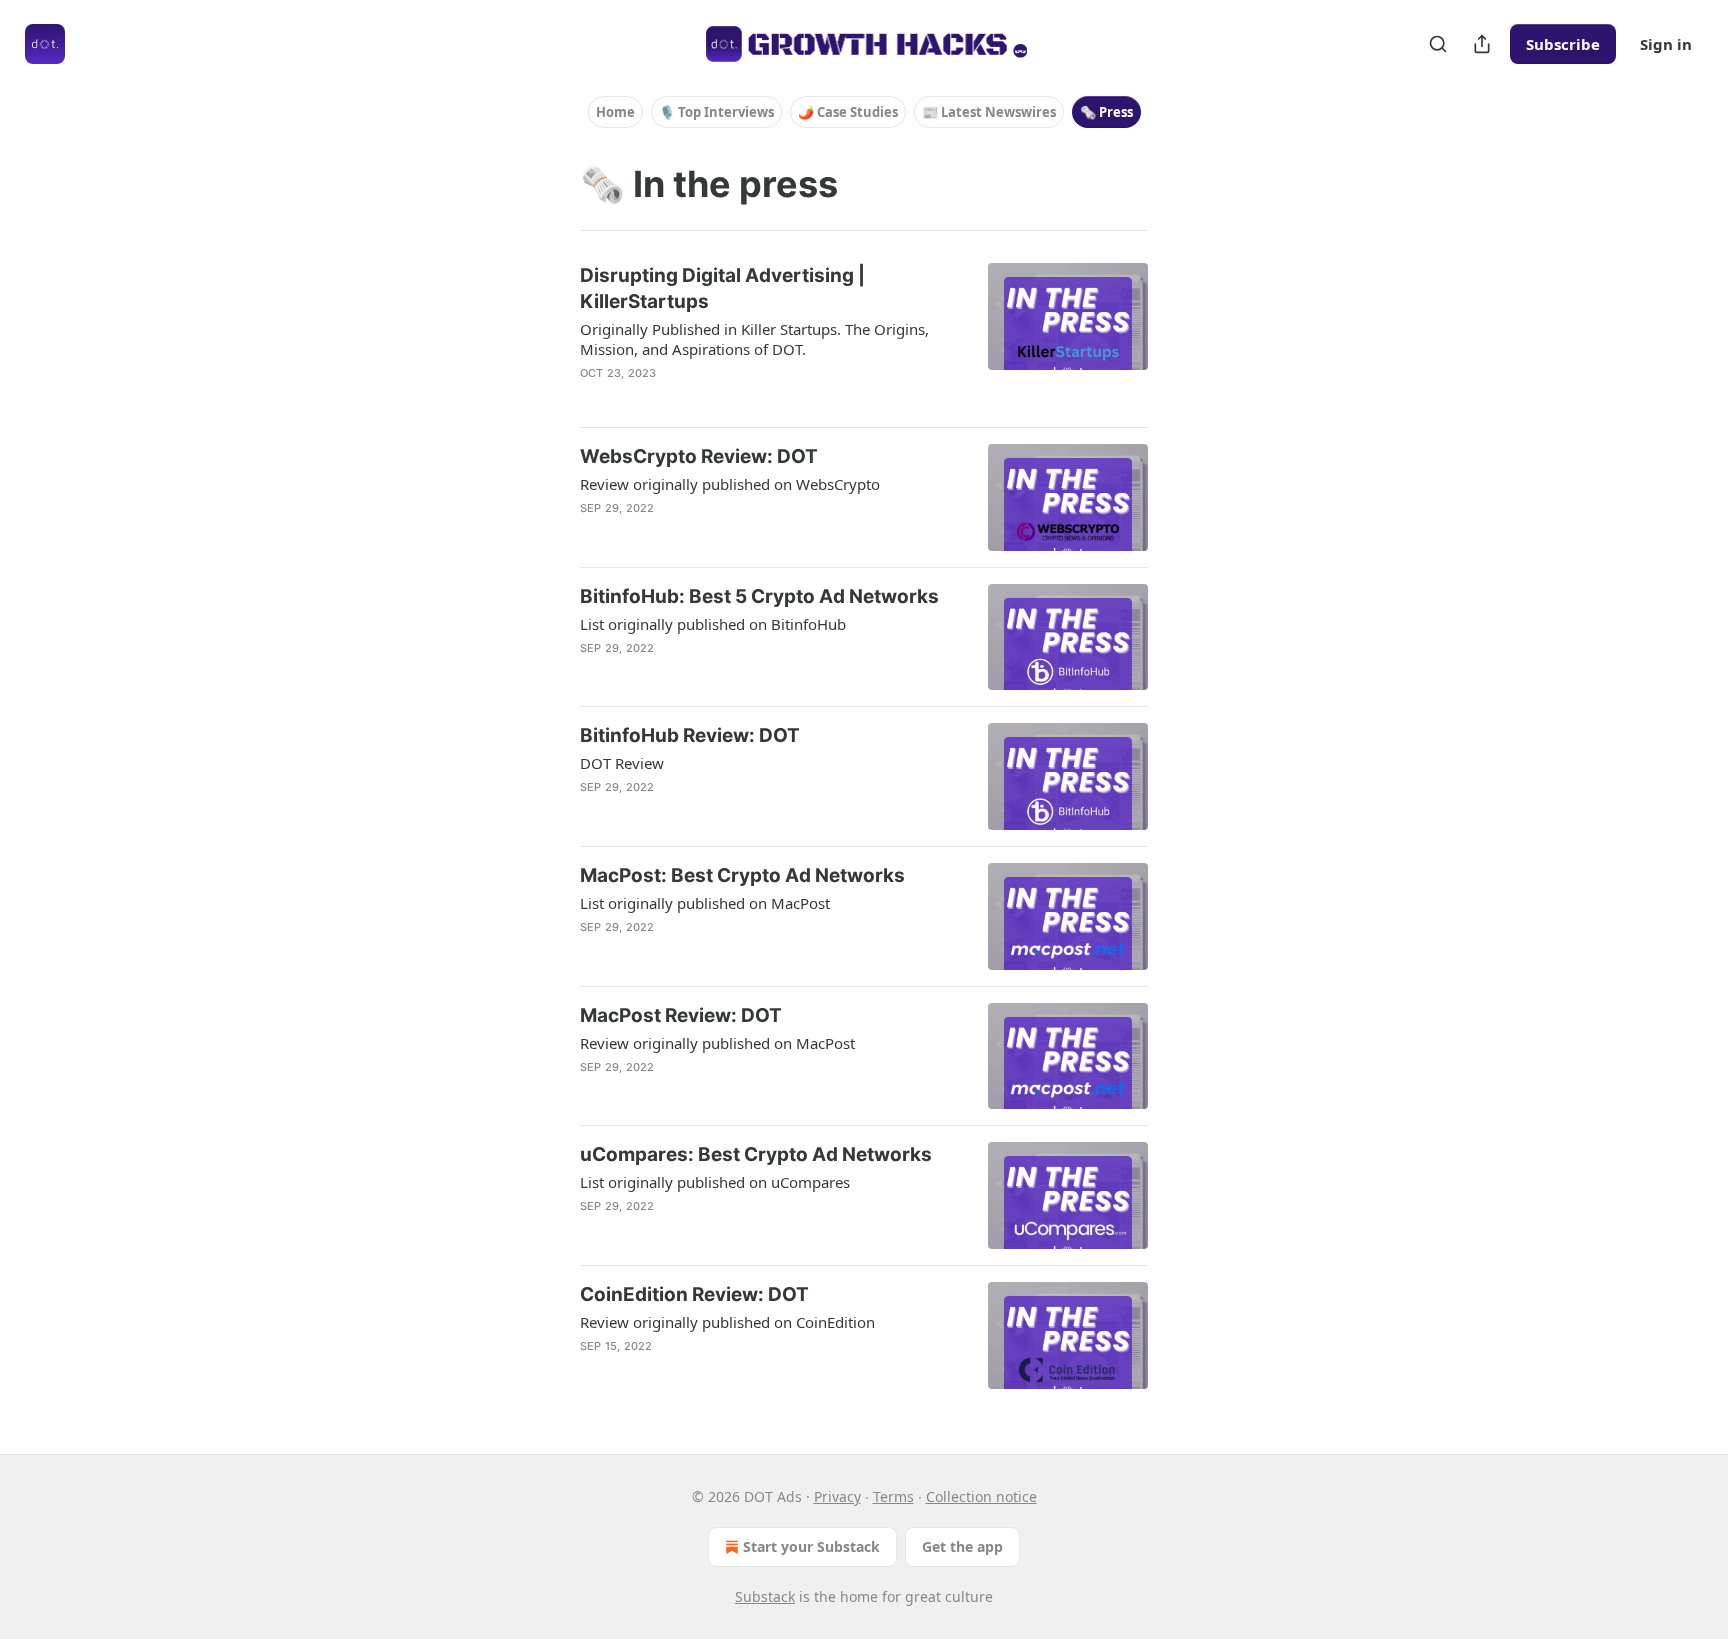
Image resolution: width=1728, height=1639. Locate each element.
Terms (893, 1496)
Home (615, 112)
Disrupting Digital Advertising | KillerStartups (722, 288)
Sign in (1666, 44)
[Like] (593, 534)
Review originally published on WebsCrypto (730, 484)
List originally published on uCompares (715, 1182)
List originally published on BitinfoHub (713, 624)
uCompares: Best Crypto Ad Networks (756, 1154)
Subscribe (1563, 44)
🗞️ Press (1106, 112)
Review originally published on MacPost (717, 1043)
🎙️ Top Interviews (716, 112)
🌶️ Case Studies (848, 112)
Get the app (962, 1546)
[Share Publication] (1482, 44)
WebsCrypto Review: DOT (699, 456)
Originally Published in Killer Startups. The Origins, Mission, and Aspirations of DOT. (754, 339)
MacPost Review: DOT (681, 1015)
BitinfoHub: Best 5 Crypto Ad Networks (759, 596)
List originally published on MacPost (705, 903)
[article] (864, 337)
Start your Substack (811, 1546)
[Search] (1438, 44)
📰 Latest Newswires (989, 112)
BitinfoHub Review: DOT (690, 735)
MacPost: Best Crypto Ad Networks (742, 875)
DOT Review (622, 763)
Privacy (837, 1496)
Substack (765, 1596)
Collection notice (981, 1496)
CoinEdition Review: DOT (694, 1294)
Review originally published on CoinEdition (727, 1322)
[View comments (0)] (719, 399)
